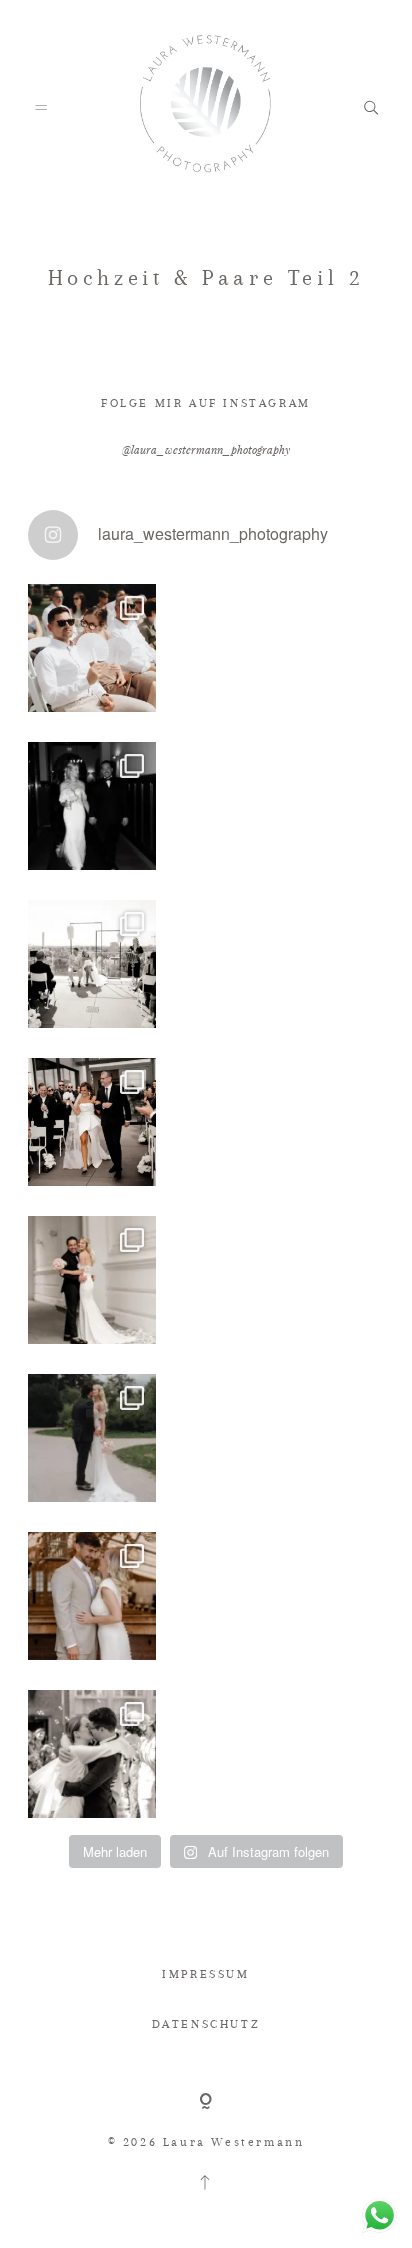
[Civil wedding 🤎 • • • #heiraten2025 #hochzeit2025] (92, 806)
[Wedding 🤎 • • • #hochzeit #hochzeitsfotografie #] (92, 1122)
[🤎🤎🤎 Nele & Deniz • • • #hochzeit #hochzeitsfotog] (92, 1596)
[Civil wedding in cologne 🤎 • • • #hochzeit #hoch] (92, 1754)
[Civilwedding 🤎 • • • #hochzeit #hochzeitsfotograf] (92, 1438)
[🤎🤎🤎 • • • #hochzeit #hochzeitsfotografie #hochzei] (92, 964)
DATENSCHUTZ (206, 2024)
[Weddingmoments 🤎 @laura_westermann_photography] (92, 648)
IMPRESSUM (205, 1974)
